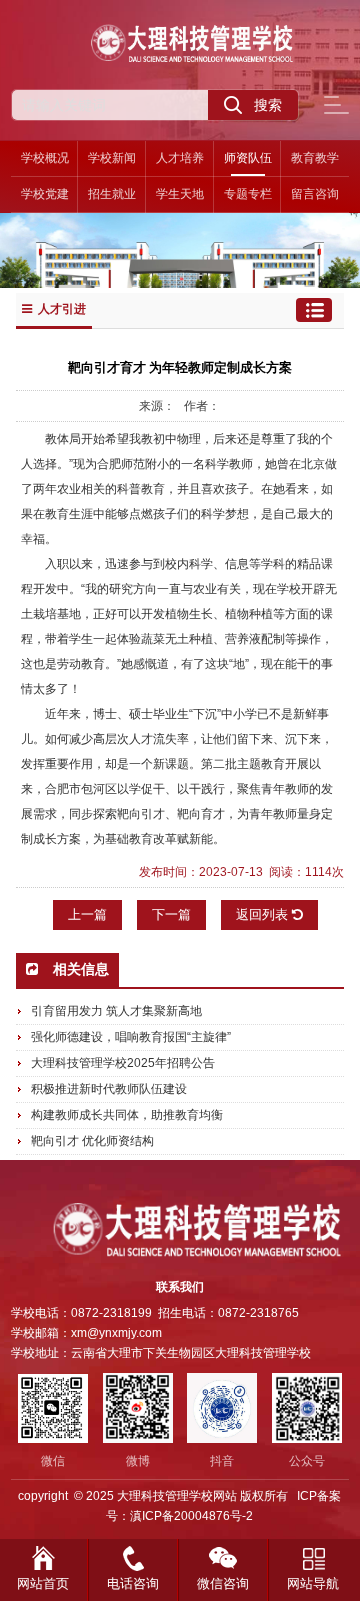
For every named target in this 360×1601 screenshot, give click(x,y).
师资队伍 (248, 158)
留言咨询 (315, 194)
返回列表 (264, 914)
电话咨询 (133, 1583)
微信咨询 (223, 1583)
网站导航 (313, 1583)
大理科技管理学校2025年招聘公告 (123, 1063)
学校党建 (45, 194)
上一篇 (87, 914)
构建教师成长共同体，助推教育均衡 (127, 1115)
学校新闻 (112, 158)
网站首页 (43, 1583)
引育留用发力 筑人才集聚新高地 (116, 1011)
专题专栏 (248, 194)
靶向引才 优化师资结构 (92, 1141)
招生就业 (112, 194)
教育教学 (315, 158)
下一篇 (171, 914)
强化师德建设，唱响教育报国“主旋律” (131, 1037)
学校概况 (45, 158)
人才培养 (180, 158)
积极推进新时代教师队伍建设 (109, 1089)
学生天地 (180, 194)
